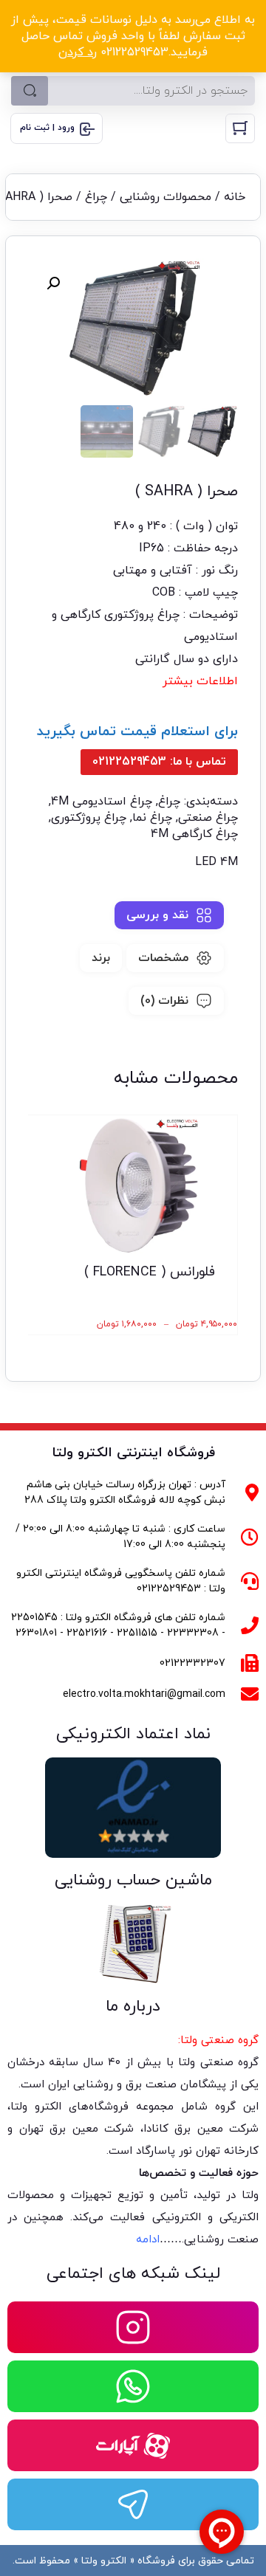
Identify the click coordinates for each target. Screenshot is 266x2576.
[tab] (169, 915)
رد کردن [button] (78, 52)
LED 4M (216, 862)
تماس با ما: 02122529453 (159, 762)
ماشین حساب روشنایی (133, 1880)
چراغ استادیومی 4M (102, 802)
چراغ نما (152, 818)
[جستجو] (30, 91)
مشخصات (163, 958)
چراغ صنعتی (208, 818)
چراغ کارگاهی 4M (194, 834)
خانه (235, 197)
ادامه (148, 2240)
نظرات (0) (164, 1001)
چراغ (96, 197)
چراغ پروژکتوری (89, 818)
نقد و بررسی (157, 915)
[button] (53, 283)
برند (101, 958)
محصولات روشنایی (166, 197)
